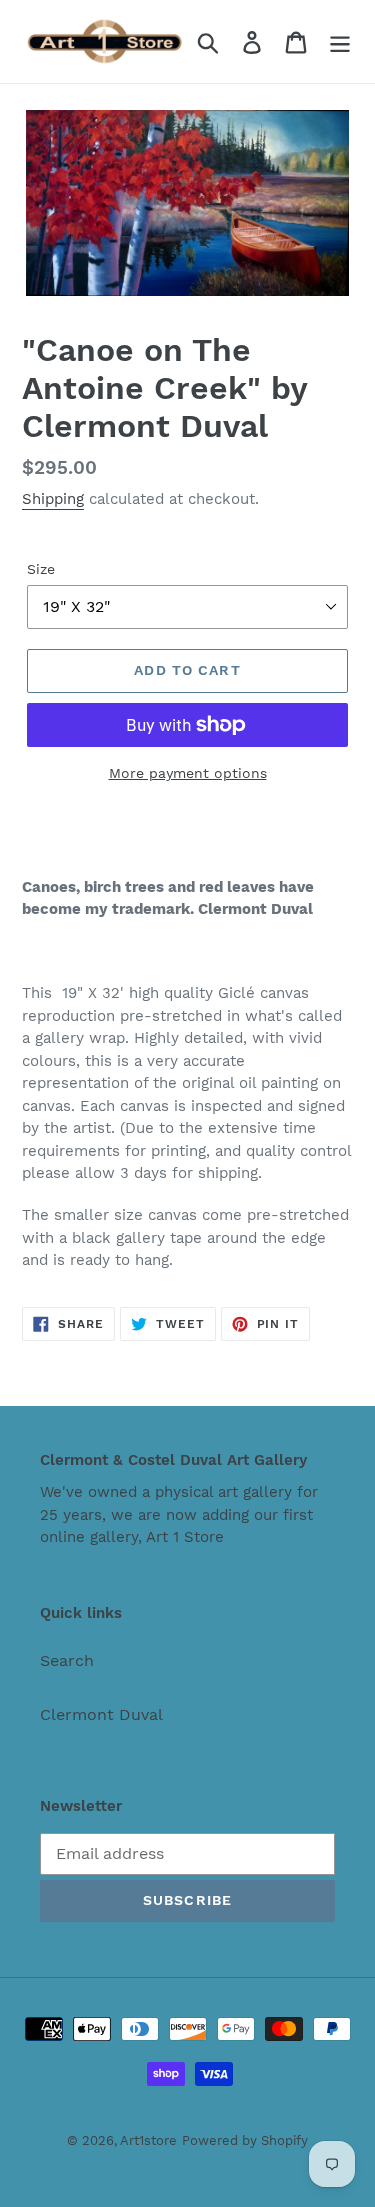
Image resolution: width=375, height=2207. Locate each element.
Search (67, 1660)
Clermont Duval (101, 1714)
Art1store (148, 2140)
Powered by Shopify (245, 2140)
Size (41, 569)
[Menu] (340, 41)
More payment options (188, 773)
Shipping (53, 499)
